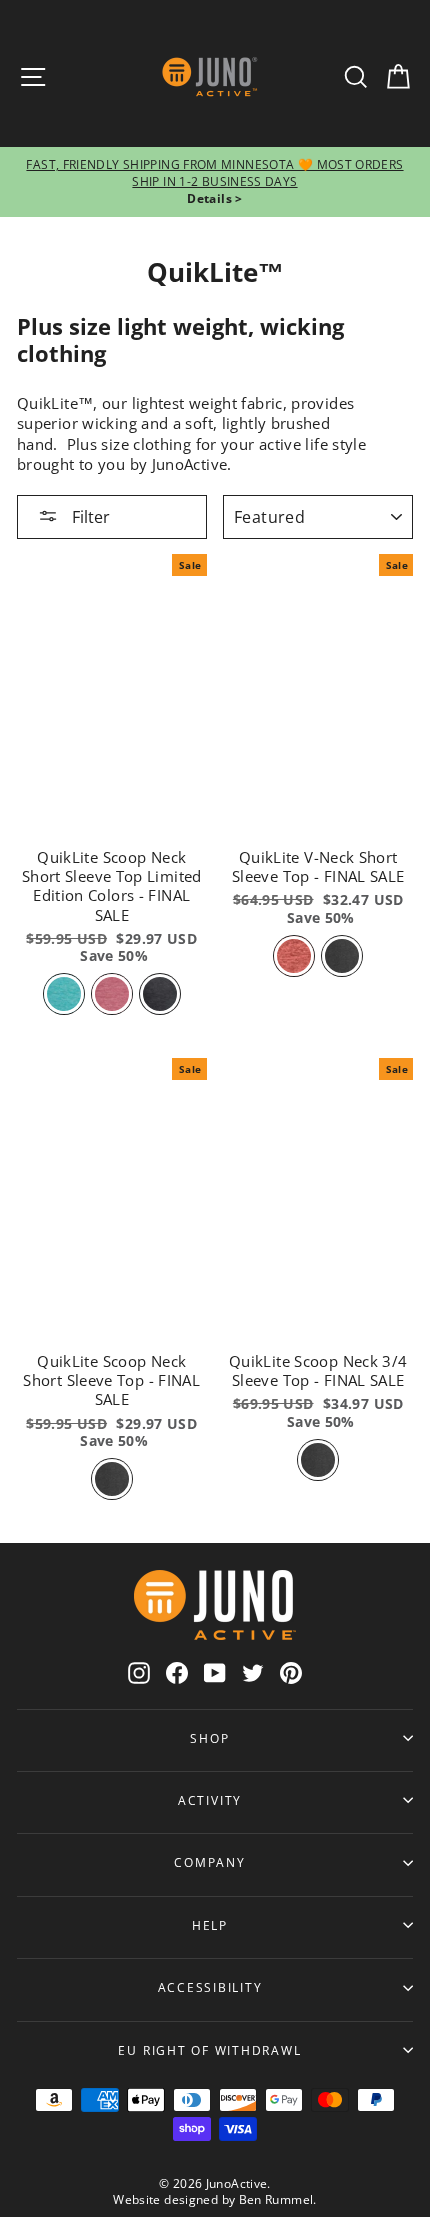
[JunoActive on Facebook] (177, 1671)
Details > (214, 198)
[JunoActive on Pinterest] (291, 1671)
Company (209, 1862)
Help (210, 1925)
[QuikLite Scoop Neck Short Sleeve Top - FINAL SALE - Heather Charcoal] (112, 1479)
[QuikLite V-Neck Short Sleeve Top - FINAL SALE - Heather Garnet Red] (294, 956)
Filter (89, 517)
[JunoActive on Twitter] (253, 1671)
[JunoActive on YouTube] (215, 1671)
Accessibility (210, 1987)
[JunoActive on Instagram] (139, 1671)
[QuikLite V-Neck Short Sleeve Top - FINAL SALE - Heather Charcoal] (342, 956)
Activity (210, 1800)
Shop (209, 1738)
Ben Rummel (276, 2199)
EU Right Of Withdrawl (209, 2050)
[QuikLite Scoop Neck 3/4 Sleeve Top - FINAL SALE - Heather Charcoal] (318, 1460)
